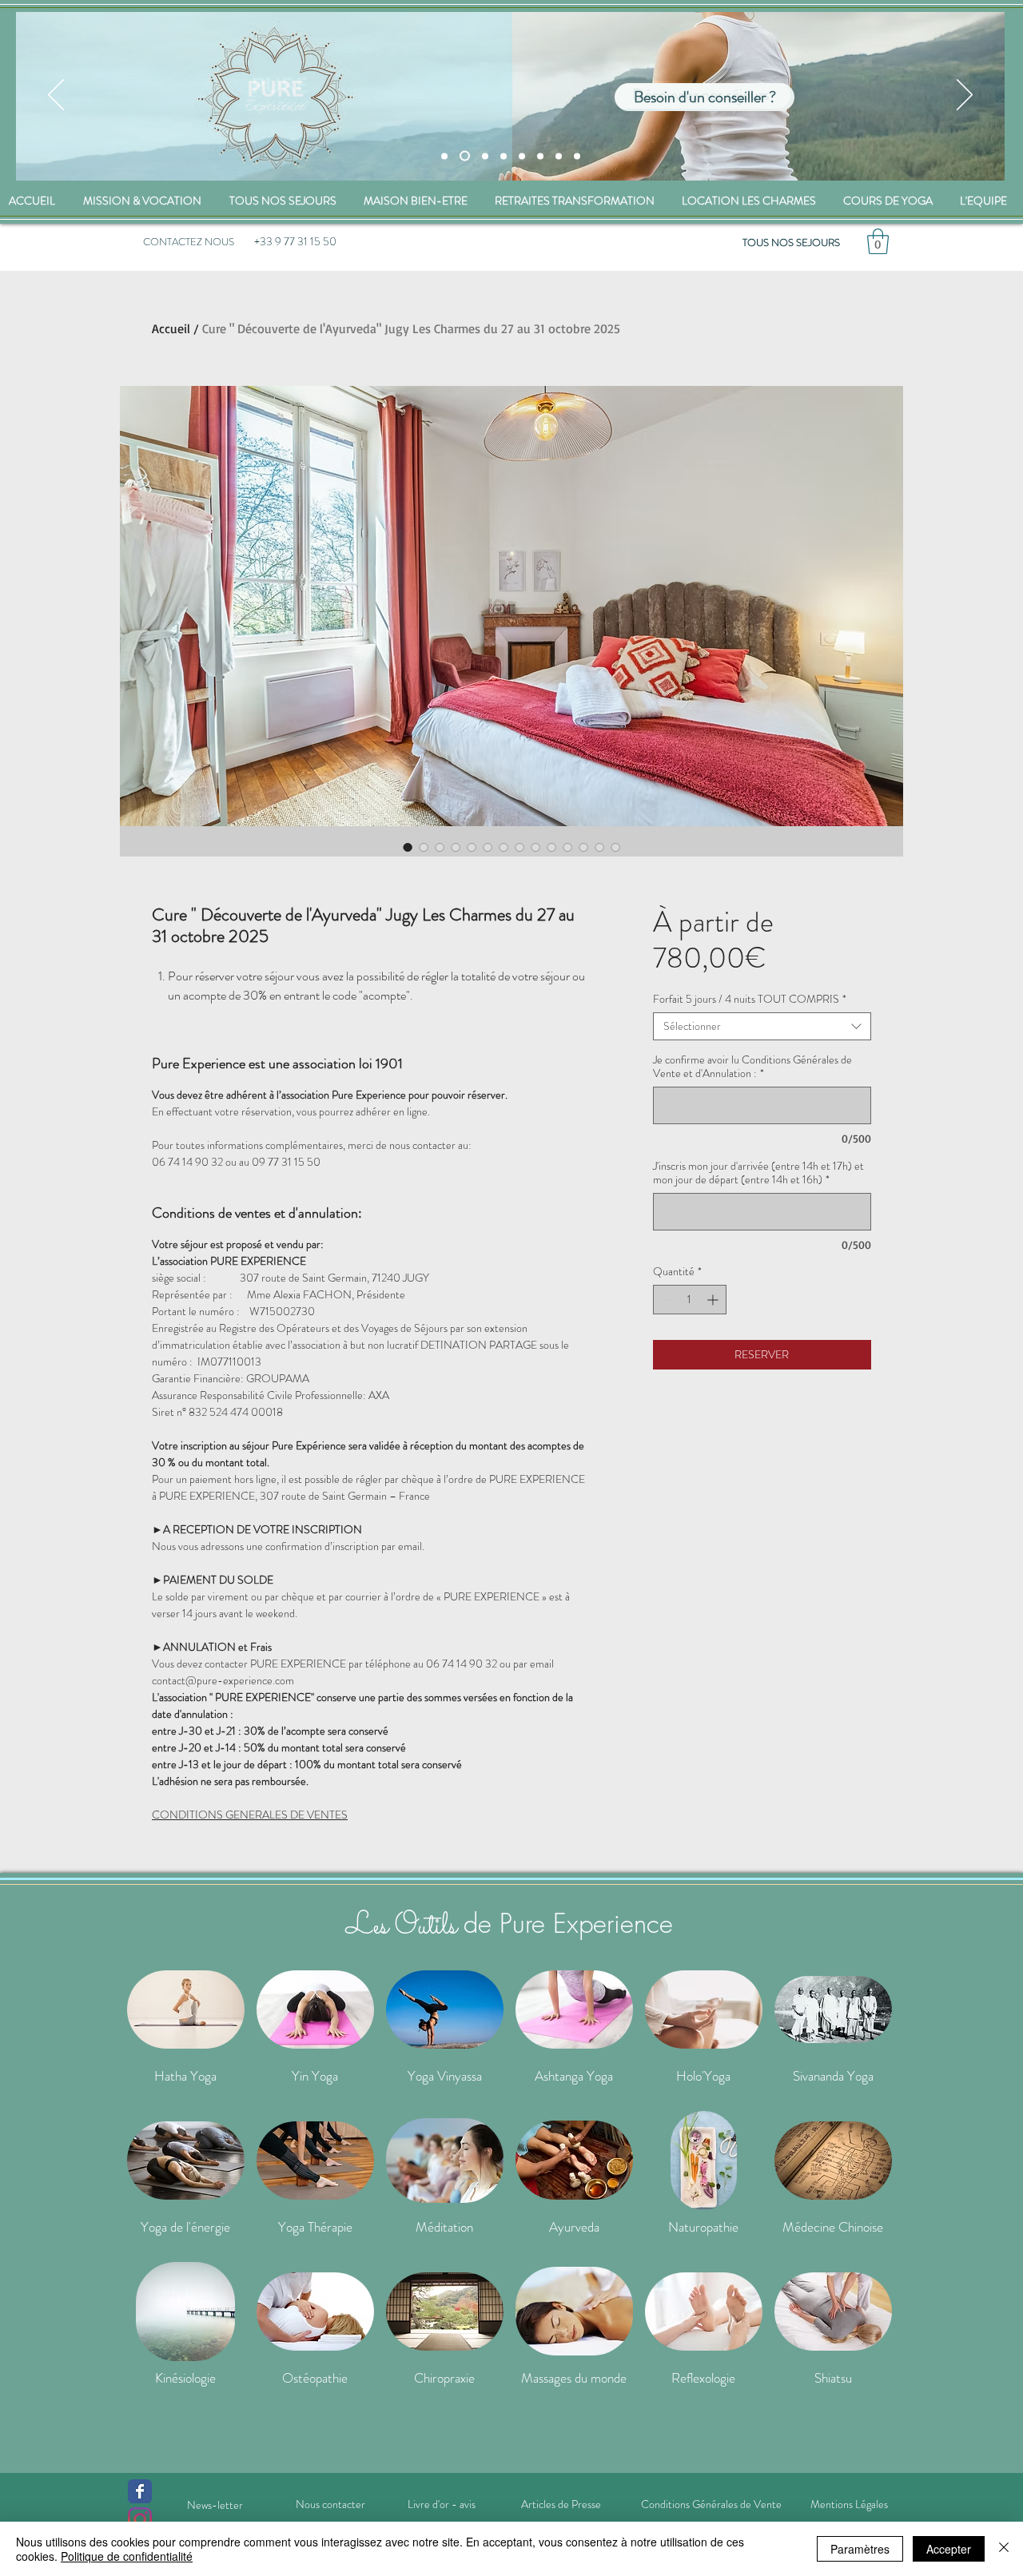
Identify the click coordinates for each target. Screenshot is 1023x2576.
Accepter (949, 2549)
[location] (504, 156)
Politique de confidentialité (127, 2556)
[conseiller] (465, 156)
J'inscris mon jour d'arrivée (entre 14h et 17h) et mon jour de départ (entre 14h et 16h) (758, 1173)
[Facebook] (140, 2491)
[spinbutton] (690, 1300)
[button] (878, 241)
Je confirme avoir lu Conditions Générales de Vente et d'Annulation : (752, 1067)
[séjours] (444, 156)
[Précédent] (56, 96)
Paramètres (860, 2549)
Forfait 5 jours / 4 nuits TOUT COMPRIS (750, 999)
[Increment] (714, 1300)
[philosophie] (559, 156)
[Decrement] (665, 1300)
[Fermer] (1004, 2549)
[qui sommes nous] (522, 156)
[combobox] (762, 1026)
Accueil (171, 328)
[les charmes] (485, 156)
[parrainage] (577, 156)
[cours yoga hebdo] (540, 156)
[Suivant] (965, 96)
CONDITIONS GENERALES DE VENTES (250, 1815)
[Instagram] (140, 2519)
